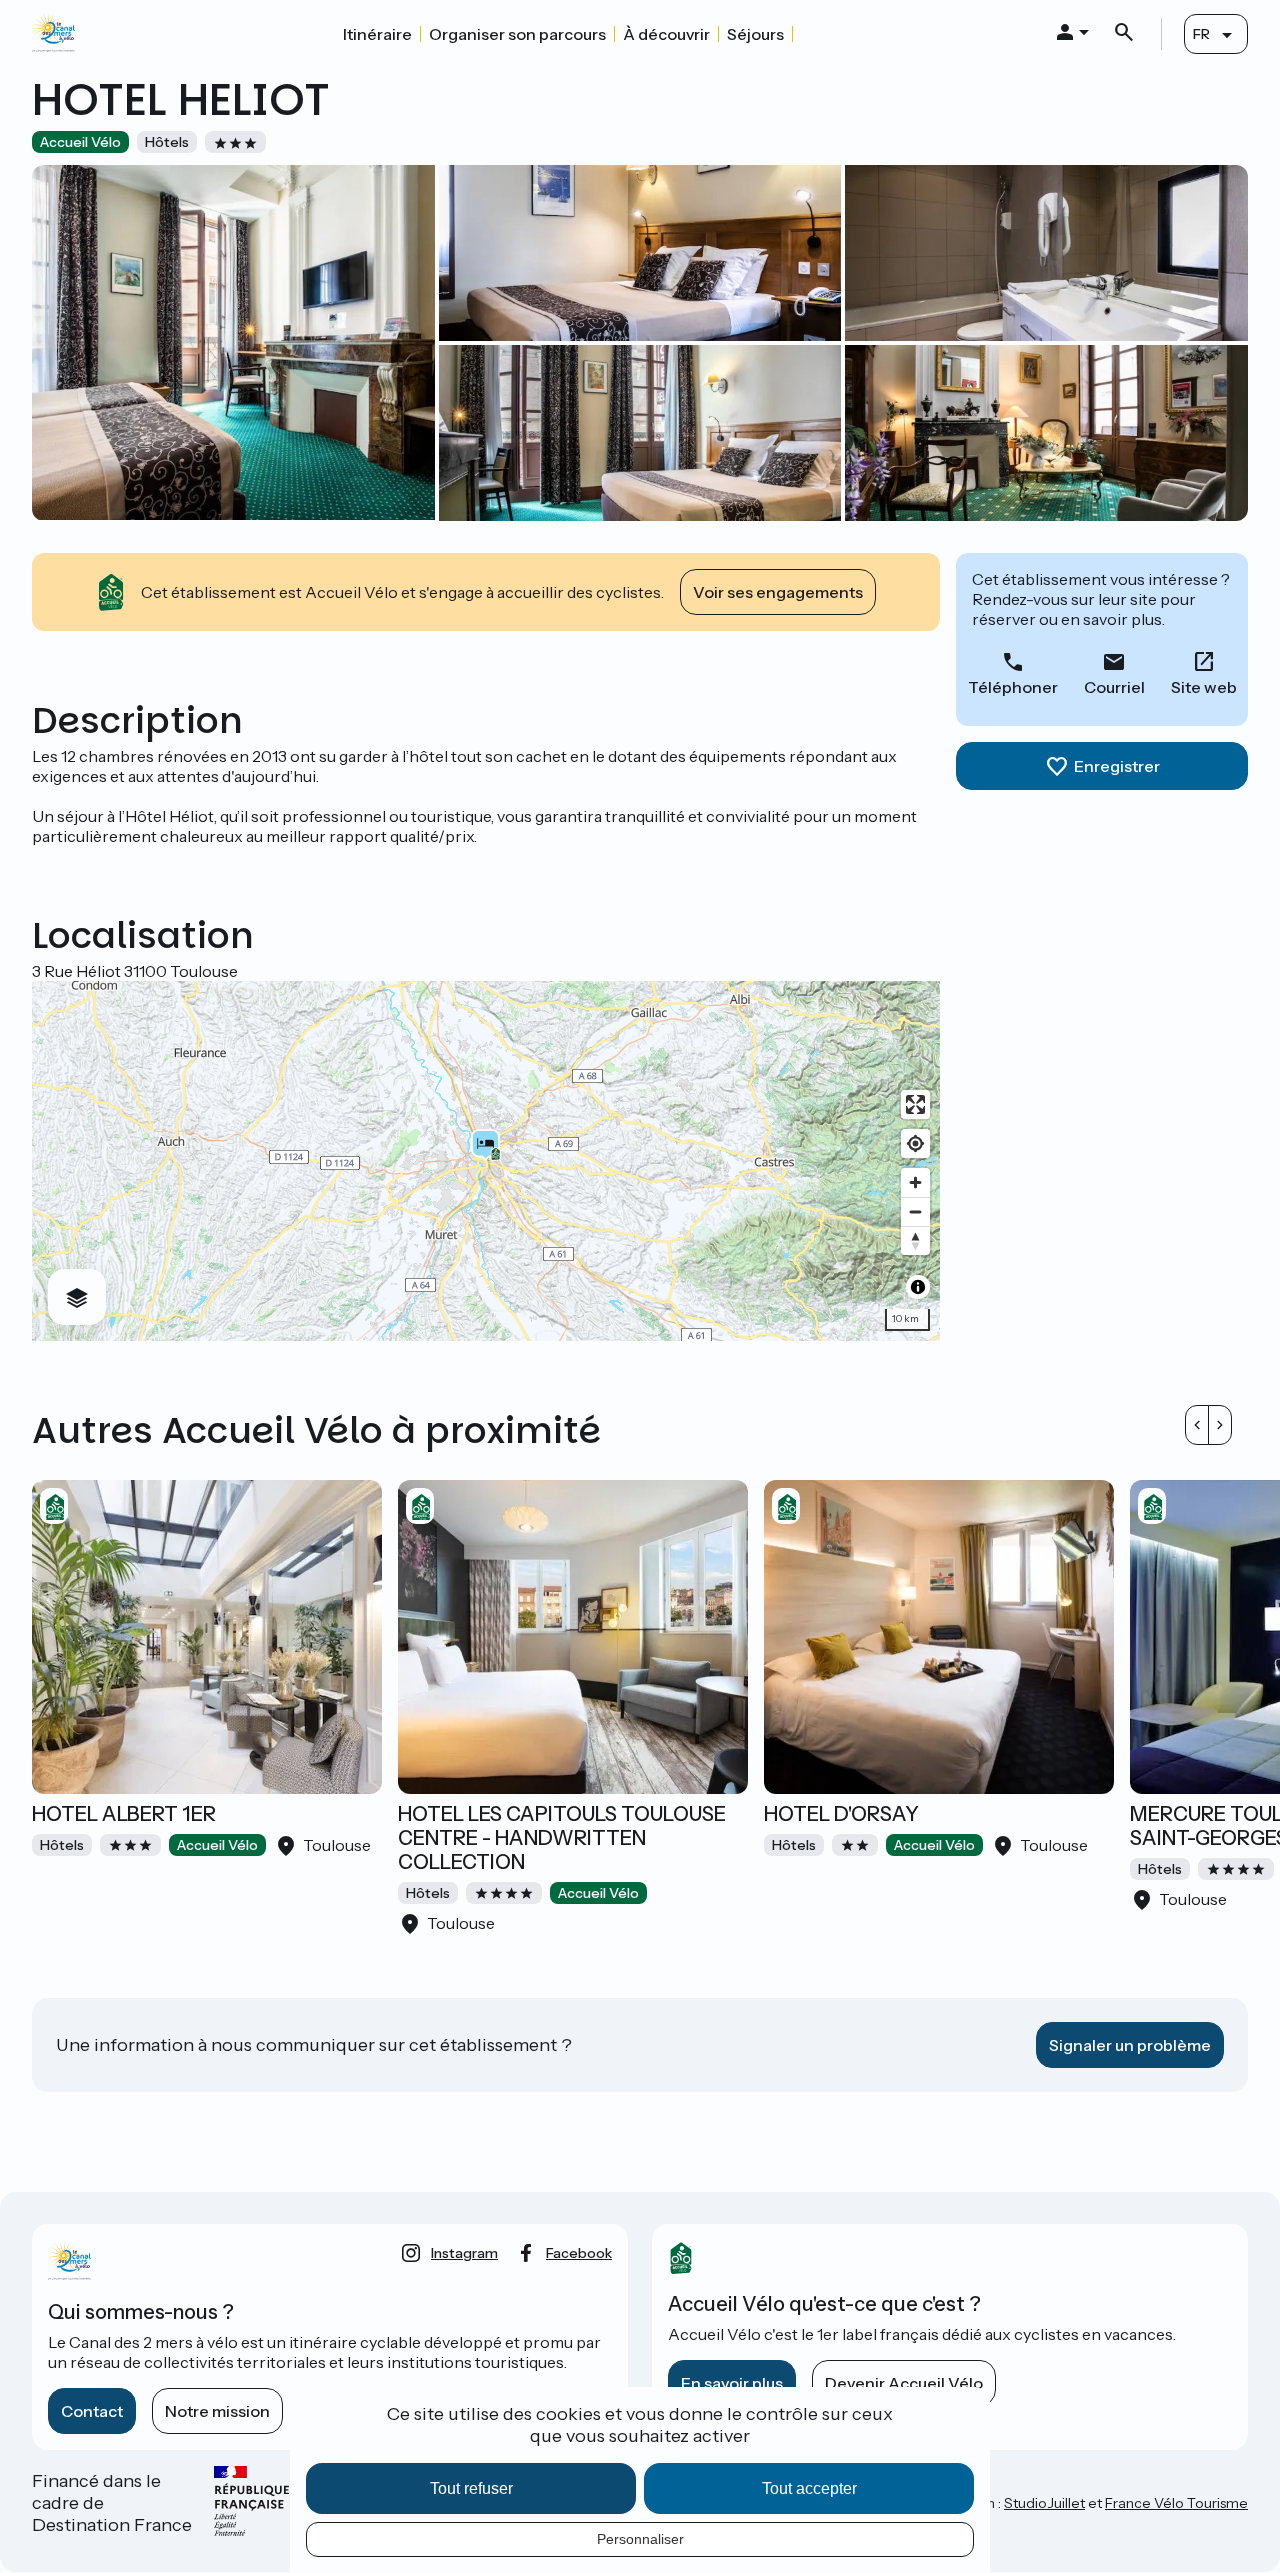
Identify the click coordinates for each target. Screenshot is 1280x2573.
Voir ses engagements (778, 592)
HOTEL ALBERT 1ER (124, 1814)
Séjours (755, 34)
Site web (1204, 687)
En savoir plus (732, 2383)
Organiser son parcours (517, 34)
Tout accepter (809, 2488)
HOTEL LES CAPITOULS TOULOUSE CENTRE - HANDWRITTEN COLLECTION (562, 1838)
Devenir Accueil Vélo (904, 2383)
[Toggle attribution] (918, 1287)
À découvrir (666, 34)
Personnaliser (640, 2539)
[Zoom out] (915, 1211)
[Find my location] (915, 1143)
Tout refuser (471, 2488)
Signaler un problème (1130, 2045)
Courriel (1114, 687)
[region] (486, 1161)
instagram (464, 2253)
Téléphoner (1013, 687)
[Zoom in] (915, 1182)
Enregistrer (1117, 766)
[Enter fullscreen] (915, 1104)
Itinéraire (377, 34)
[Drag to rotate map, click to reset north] (915, 1240)
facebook (579, 2253)
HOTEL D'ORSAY (841, 1814)
